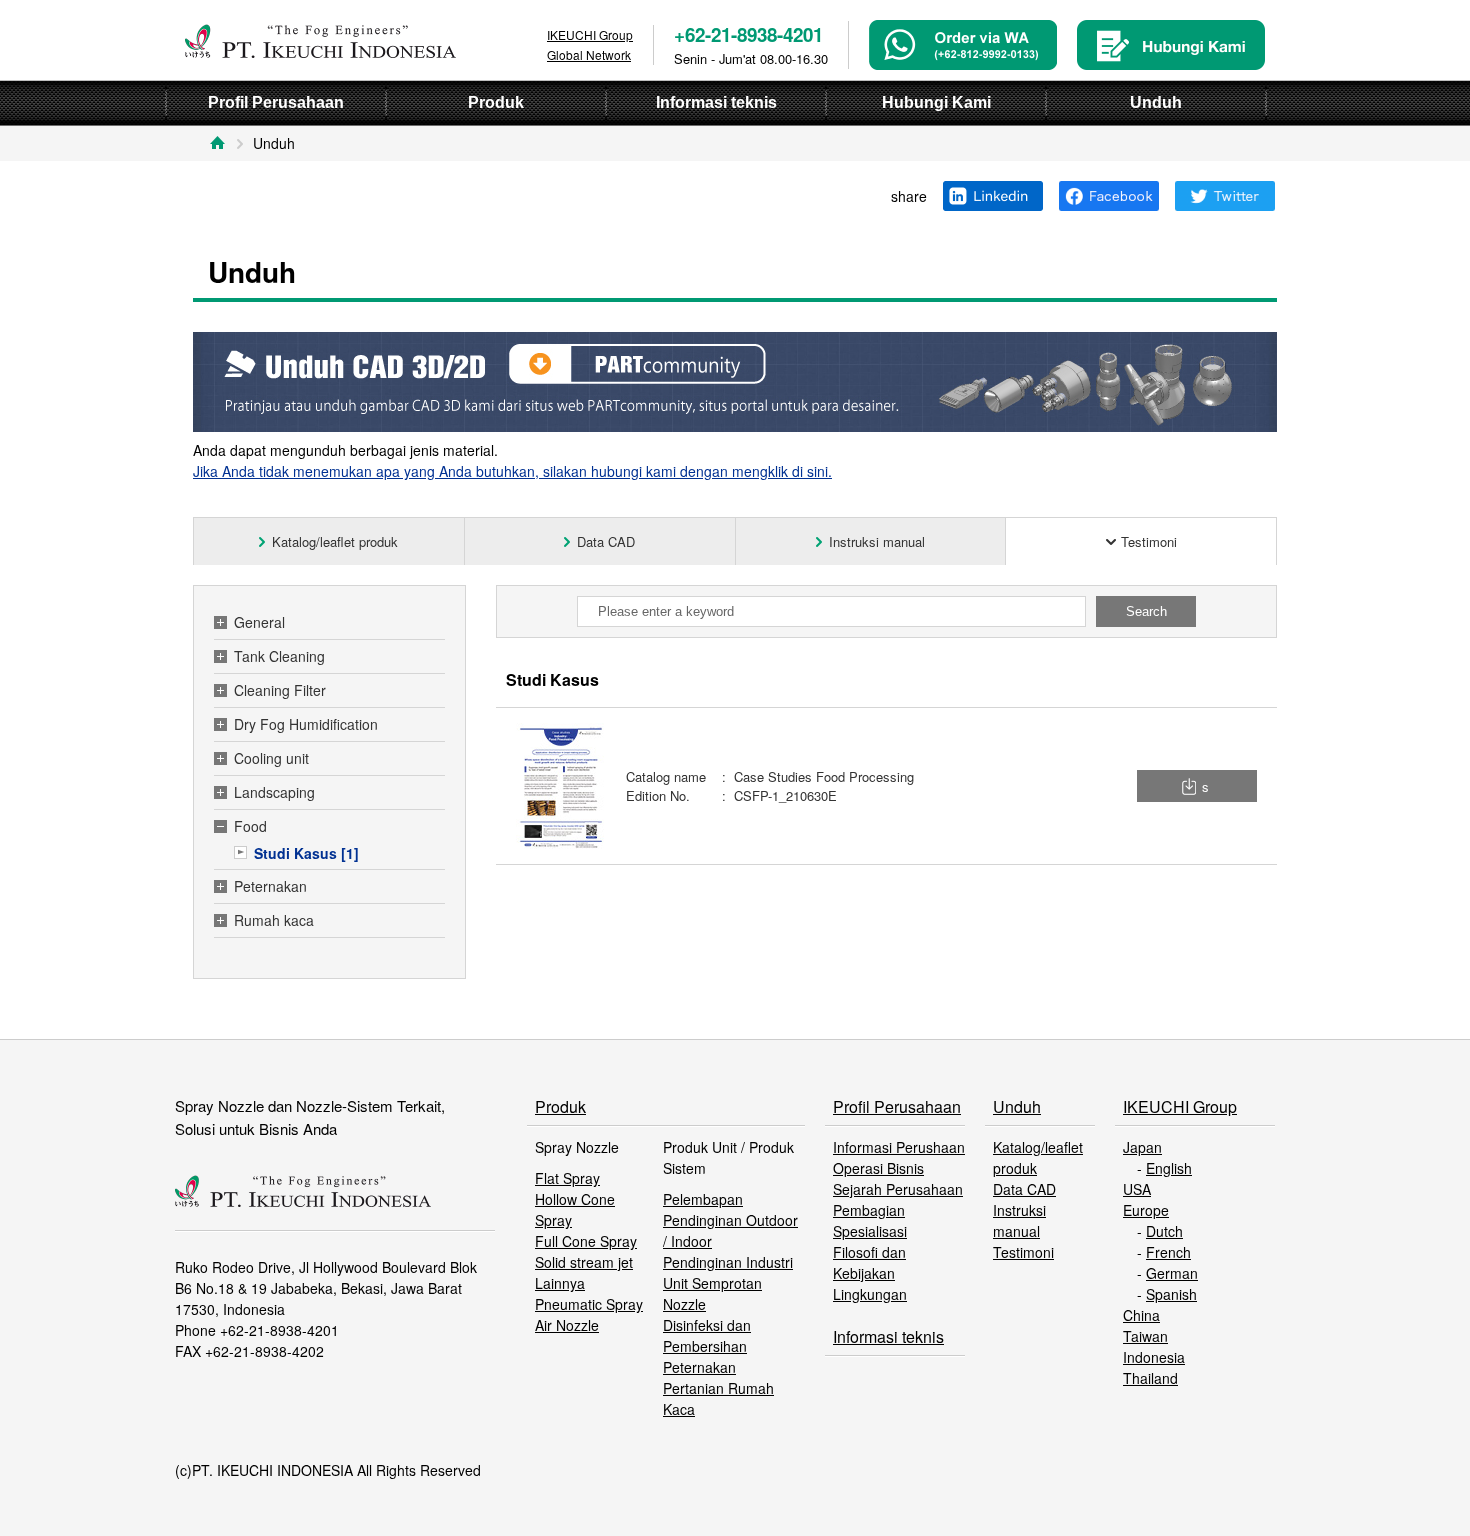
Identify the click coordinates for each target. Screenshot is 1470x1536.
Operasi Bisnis (878, 1168)
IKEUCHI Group (1180, 1106)
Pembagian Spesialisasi (870, 1220)
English (1169, 1168)
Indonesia (1154, 1357)
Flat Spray (567, 1178)
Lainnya (560, 1283)
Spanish (1171, 1294)
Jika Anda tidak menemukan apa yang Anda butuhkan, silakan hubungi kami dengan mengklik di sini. (512, 471)
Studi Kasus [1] (306, 853)
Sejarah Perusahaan (898, 1189)
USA (1137, 1189)
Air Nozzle (567, 1325)
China (1141, 1315)
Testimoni (1023, 1252)
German (1172, 1273)
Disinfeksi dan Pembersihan (707, 1335)
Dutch (1164, 1231)
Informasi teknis (888, 1336)
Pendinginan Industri (728, 1262)
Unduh (1017, 1106)
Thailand (1150, 1378)
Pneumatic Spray (589, 1304)
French (1168, 1252)
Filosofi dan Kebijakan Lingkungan (870, 1273)
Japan (1142, 1147)
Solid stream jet (584, 1262)
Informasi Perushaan (899, 1147)
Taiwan (1145, 1336)
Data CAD (1024, 1189)
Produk (560, 1106)
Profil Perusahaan (897, 1106)
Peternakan (699, 1367)
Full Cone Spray (586, 1241)
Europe (1146, 1210)
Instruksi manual (1019, 1220)
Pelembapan (703, 1199)
